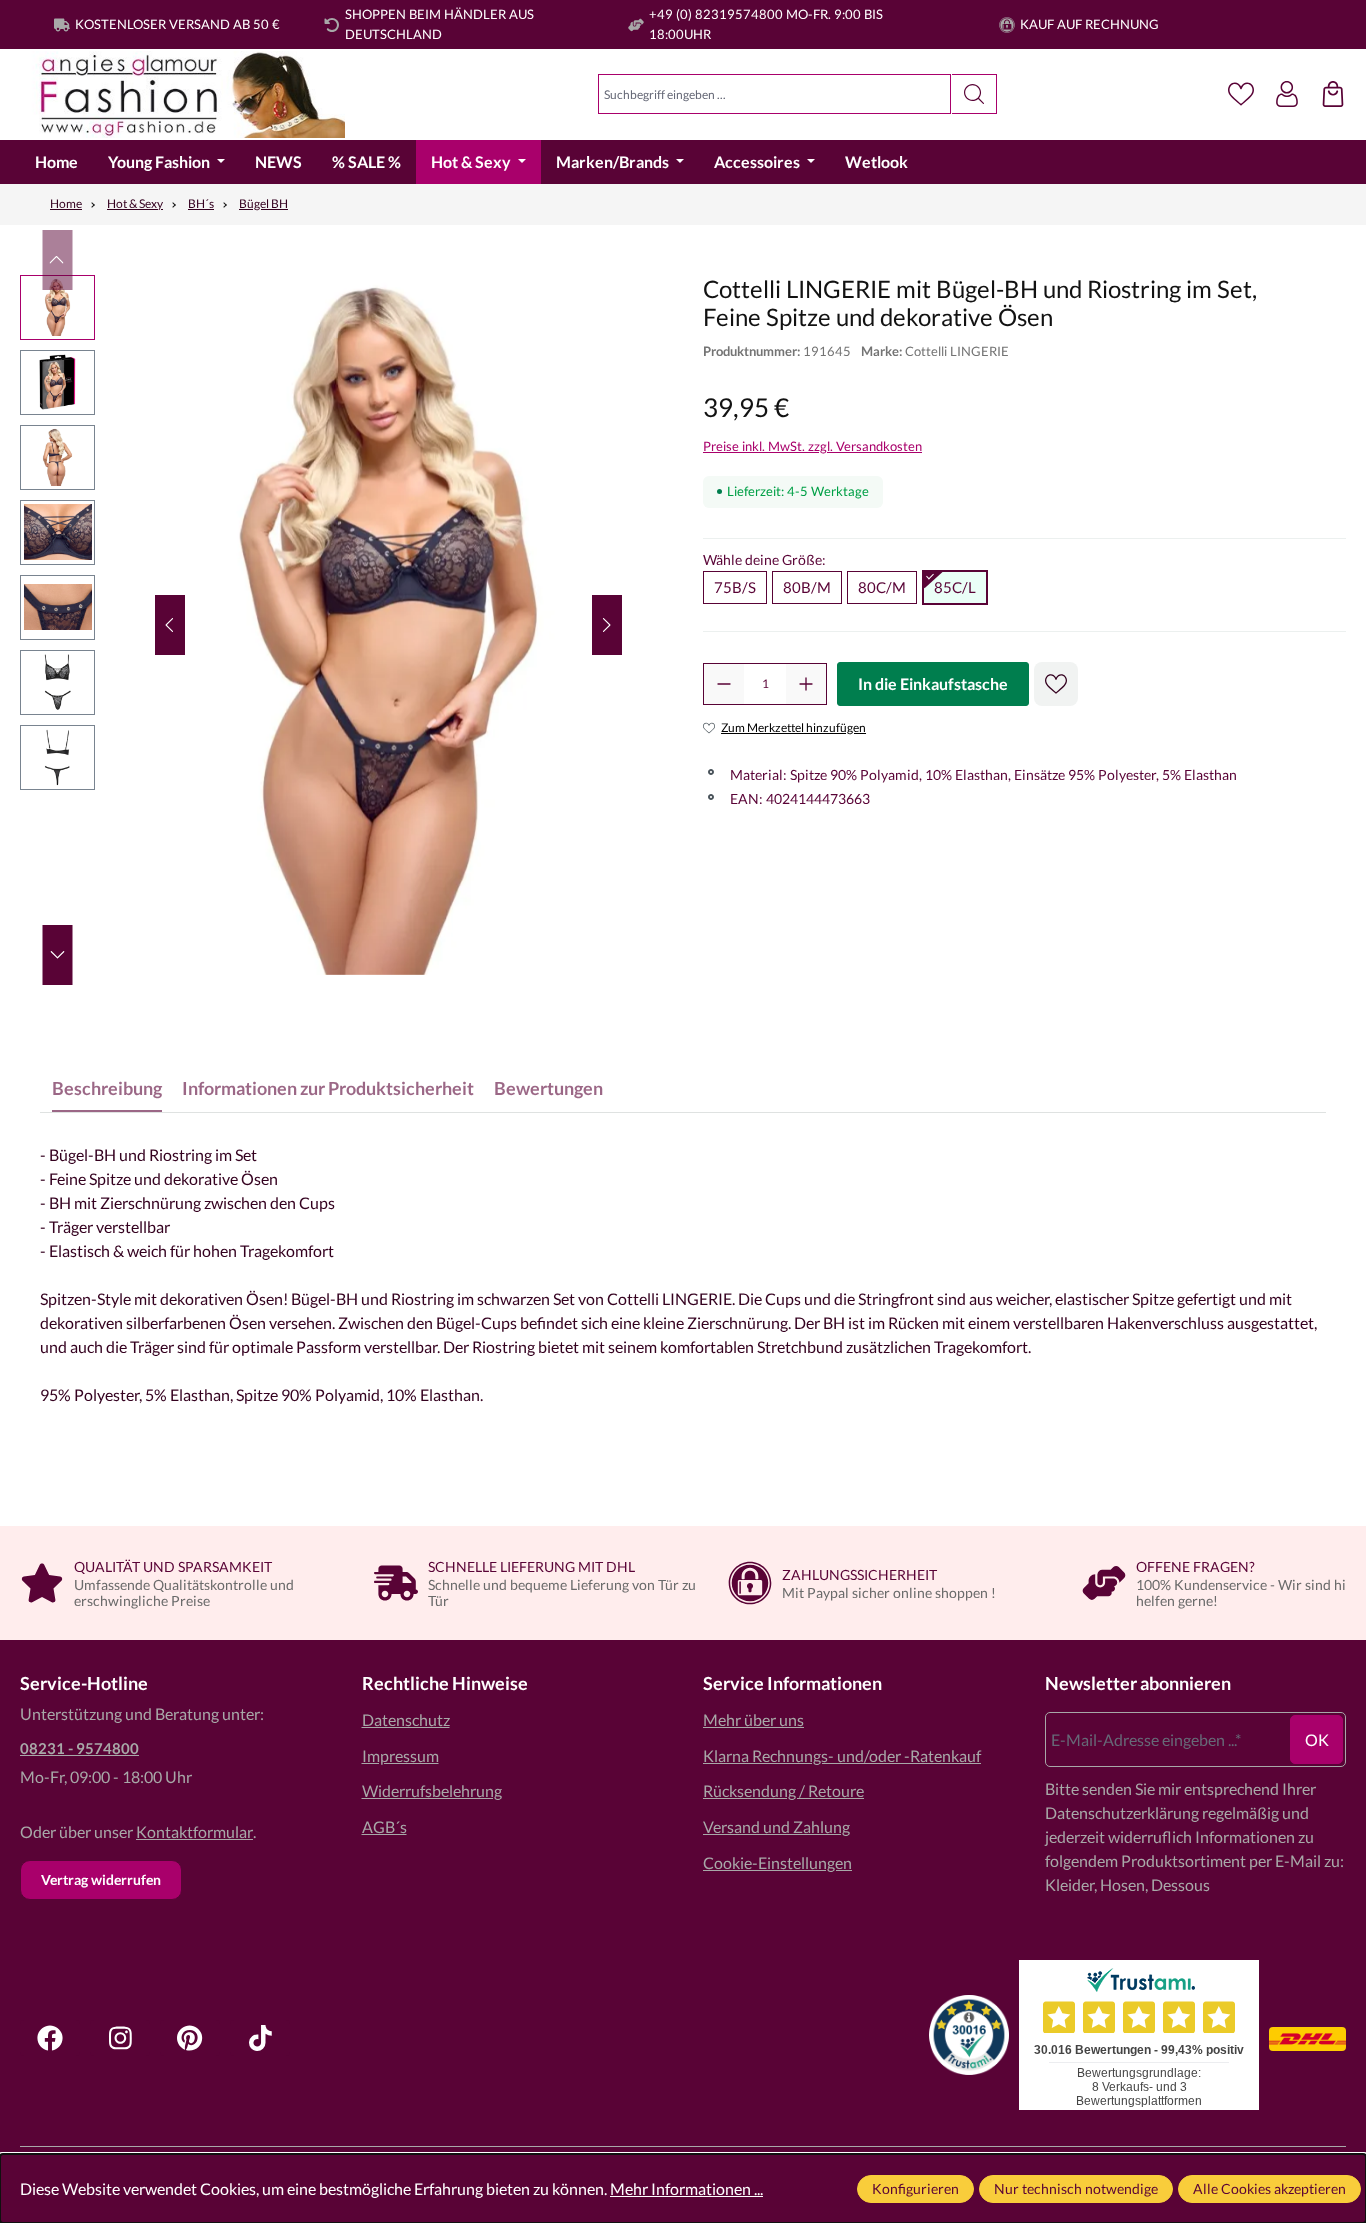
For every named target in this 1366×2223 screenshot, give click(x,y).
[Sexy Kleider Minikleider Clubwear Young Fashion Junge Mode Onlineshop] (182, 94)
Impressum (400, 1755)
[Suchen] (974, 94)
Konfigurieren (915, 2188)
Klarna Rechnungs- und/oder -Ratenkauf (842, 1755)
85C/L (955, 587)
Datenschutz (406, 1719)
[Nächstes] (607, 625)
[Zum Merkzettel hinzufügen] (1056, 684)
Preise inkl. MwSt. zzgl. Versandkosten (812, 446)
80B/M (807, 587)
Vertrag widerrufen (101, 1879)
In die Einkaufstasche (933, 683)
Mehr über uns (753, 1719)
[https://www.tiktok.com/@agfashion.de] (260, 2038)
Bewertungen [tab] (548, 1088)
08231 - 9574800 (79, 1748)
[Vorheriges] (170, 625)
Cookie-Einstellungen (777, 1862)
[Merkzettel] (1241, 94)
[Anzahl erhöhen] (806, 684)
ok (1317, 1739)
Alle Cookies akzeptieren (1269, 2188)
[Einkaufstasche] (1333, 94)
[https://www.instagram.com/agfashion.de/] (120, 2038)
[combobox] (774, 94)
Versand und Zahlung (776, 1826)
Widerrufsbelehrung (432, 1790)
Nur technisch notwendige (1076, 2188)
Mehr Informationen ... (686, 2188)
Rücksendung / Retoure (783, 1790)
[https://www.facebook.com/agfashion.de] (50, 2038)
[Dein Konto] (1287, 94)
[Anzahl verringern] (724, 684)
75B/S (735, 587)
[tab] (107, 1088)
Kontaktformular (194, 1831)
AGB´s (384, 1826)
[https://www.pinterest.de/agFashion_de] (190, 2038)
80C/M (882, 587)
